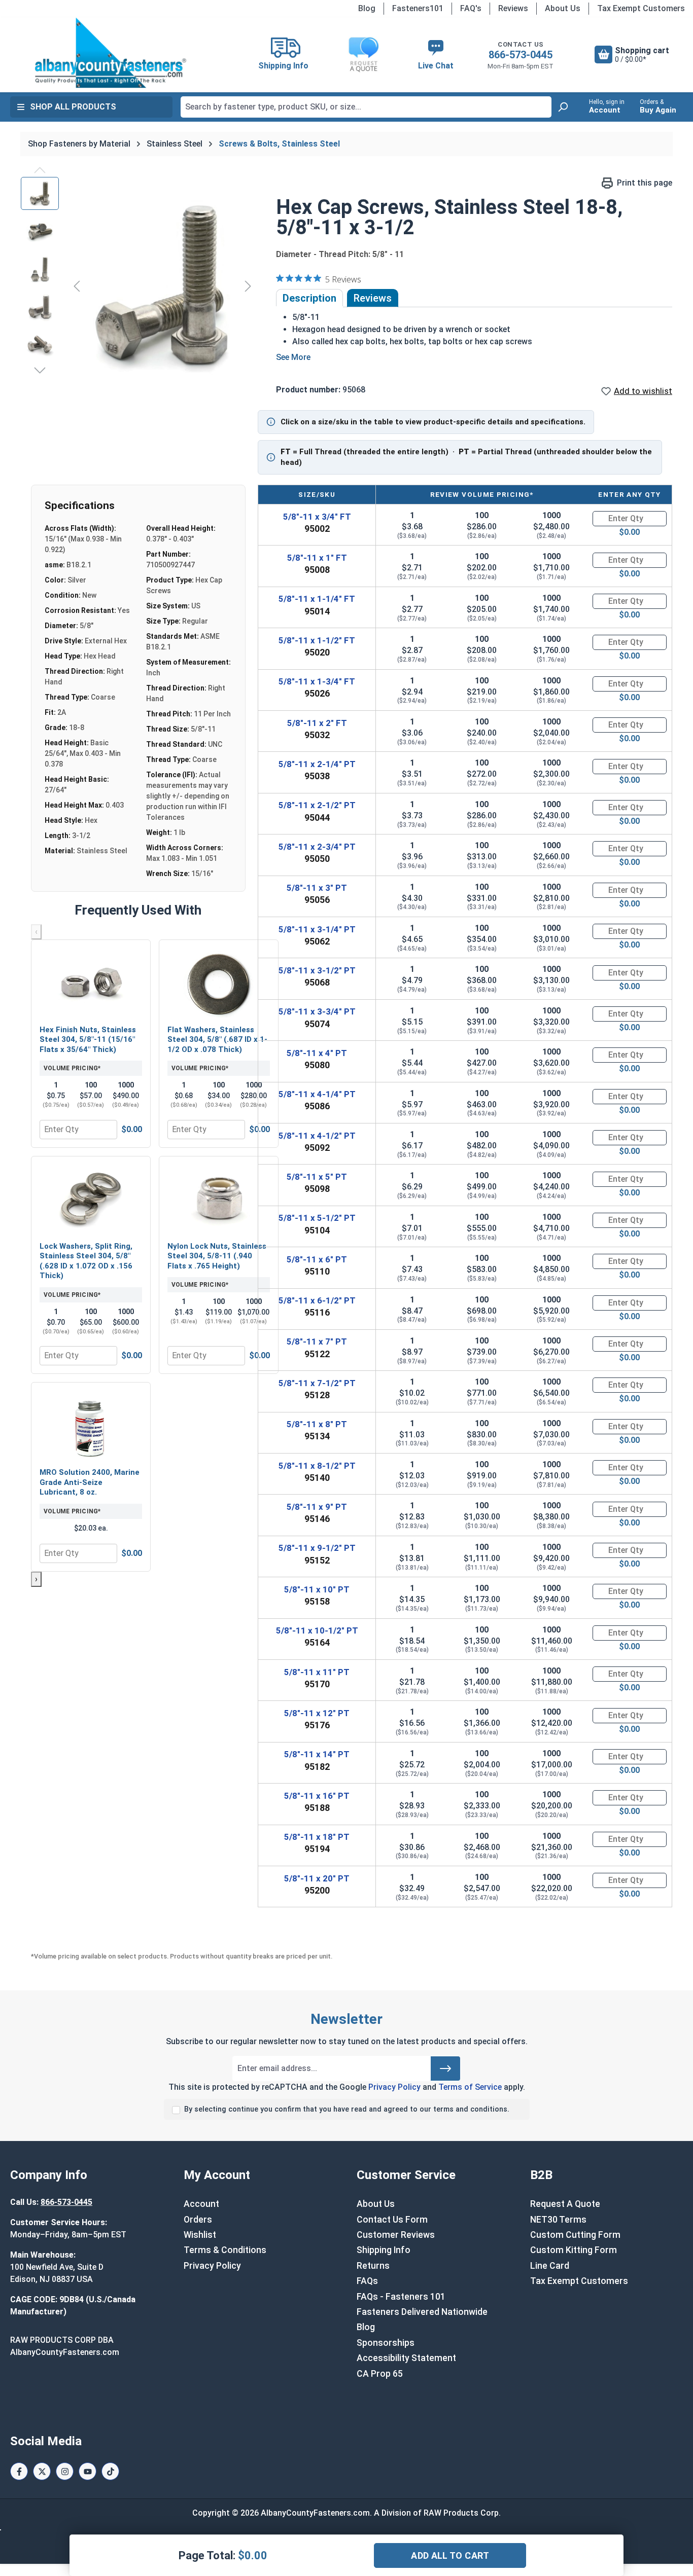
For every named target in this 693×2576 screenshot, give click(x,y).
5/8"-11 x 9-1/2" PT (317, 1548)
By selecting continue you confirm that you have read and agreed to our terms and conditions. (347, 2109)
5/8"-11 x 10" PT (317, 1589)
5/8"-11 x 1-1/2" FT (317, 640)
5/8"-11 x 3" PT (317, 888)
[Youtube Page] (88, 2471)
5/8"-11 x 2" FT (317, 723)
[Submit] (445, 2069)
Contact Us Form (392, 2220)
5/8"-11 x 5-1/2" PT (317, 1218)
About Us (563, 8)
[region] (138, 286)
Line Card (550, 2266)
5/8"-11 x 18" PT (317, 1837)
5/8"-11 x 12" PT (317, 1713)
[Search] (563, 107)
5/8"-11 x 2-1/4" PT (317, 764)
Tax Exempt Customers (641, 8)
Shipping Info (384, 2250)
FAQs (367, 2281)
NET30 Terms (558, 2220)
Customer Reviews (396, 2235)
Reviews (513, 8)
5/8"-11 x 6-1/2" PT (317, 1300)
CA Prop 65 (380, 2374)
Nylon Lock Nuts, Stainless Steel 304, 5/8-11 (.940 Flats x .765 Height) (217, 1256)
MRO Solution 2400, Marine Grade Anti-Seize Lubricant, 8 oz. (90, 1482)
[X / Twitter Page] (42, 2471)
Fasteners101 (418, 8)
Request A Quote (565, 2204)
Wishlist (200, 2235)
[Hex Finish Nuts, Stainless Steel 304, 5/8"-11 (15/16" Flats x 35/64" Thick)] (91, 984)
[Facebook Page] (19, 2471)
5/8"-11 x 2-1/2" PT (317, 805)
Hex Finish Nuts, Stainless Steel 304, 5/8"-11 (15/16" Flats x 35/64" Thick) (88, 1040)
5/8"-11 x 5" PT (317, 1177)
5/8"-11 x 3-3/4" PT (317, 1011)
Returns (373, 2266)
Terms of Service (470, 2087)
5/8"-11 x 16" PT (317, 1796)
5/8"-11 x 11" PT (317, 1672)
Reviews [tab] (373, 298)
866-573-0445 (521, 55)
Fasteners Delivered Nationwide (422, 2312)
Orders (198, 2220)
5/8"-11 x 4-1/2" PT (317, 1136)
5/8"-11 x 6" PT (317, 1259)
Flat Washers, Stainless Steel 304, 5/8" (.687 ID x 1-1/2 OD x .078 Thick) (217, 1040)
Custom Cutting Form (575, 2235)
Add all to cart (450, 2555)
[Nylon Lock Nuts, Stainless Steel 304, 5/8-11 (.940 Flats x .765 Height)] (219, 1200)
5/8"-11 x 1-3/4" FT (317, 681)
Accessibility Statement (406, 2358)
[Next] (248, 286)
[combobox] (366, 107)
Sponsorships (386, 2343)
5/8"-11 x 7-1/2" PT (317, 1383)
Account (201, 2204)
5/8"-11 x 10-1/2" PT (317, 1630)
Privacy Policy (394, 2087)
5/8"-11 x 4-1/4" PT (317, 1094)
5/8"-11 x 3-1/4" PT (317, 929)
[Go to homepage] (110, 53)
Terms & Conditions (225, 2250)
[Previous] (77, 286)
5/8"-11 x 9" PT (317, 1507)
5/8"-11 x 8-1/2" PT (317, 1466)
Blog (367, 8)
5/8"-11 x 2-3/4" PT (317, 847)
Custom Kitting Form (574, 2250)
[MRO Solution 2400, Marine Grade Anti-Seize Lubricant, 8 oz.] (91, 1426)
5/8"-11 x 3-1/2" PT (317, 970)
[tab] (309, 298)
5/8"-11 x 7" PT (317, 1341)
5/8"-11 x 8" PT (317, 1424)
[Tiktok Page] (110, 2471)
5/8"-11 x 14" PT (317, 1754)
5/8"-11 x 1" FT (317, 558)
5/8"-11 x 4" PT (317, 1053)
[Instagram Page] (65, 2471)
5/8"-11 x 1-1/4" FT (317, 599)
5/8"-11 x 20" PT (317, 1878)
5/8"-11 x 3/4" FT (317, 517)
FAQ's (471, 8)
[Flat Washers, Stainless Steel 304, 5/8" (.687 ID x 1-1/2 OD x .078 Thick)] (219, 984)
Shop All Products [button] (73, 107)
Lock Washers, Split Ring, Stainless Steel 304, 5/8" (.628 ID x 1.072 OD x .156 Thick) (86, 1261)
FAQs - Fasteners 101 (401, 2297)
